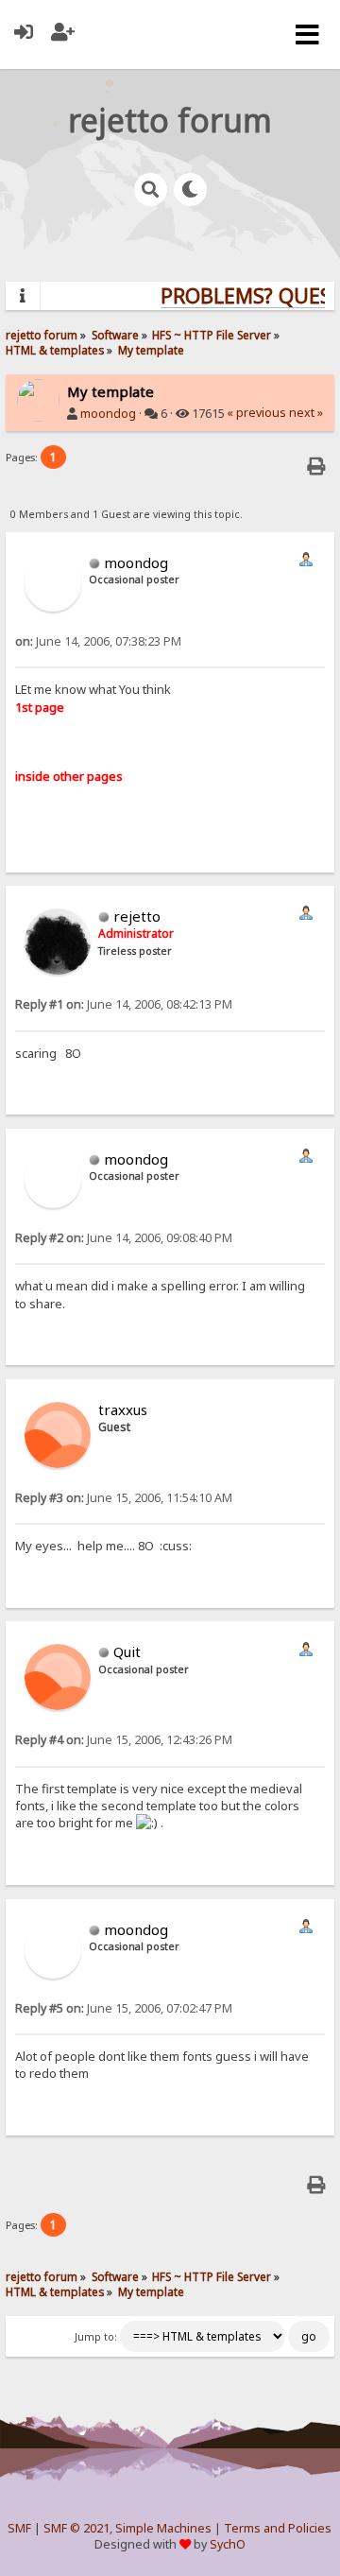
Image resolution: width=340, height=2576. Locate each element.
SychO (228, 2544)
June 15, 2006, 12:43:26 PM (124, 1740)
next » (306, 413)
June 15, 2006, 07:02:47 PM (124, 2008)
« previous (256, 413)
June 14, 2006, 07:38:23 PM (98, 641)
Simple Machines (163, 2528)
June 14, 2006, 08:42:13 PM (124, 1004)
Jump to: (96, 2337)
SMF (19, 2528)
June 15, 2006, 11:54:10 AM (124, 1498)
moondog (108, 414)
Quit (127, 1651)
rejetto (137, 916)
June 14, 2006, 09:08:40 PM (124, 1238)
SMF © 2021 (76, 2528)
